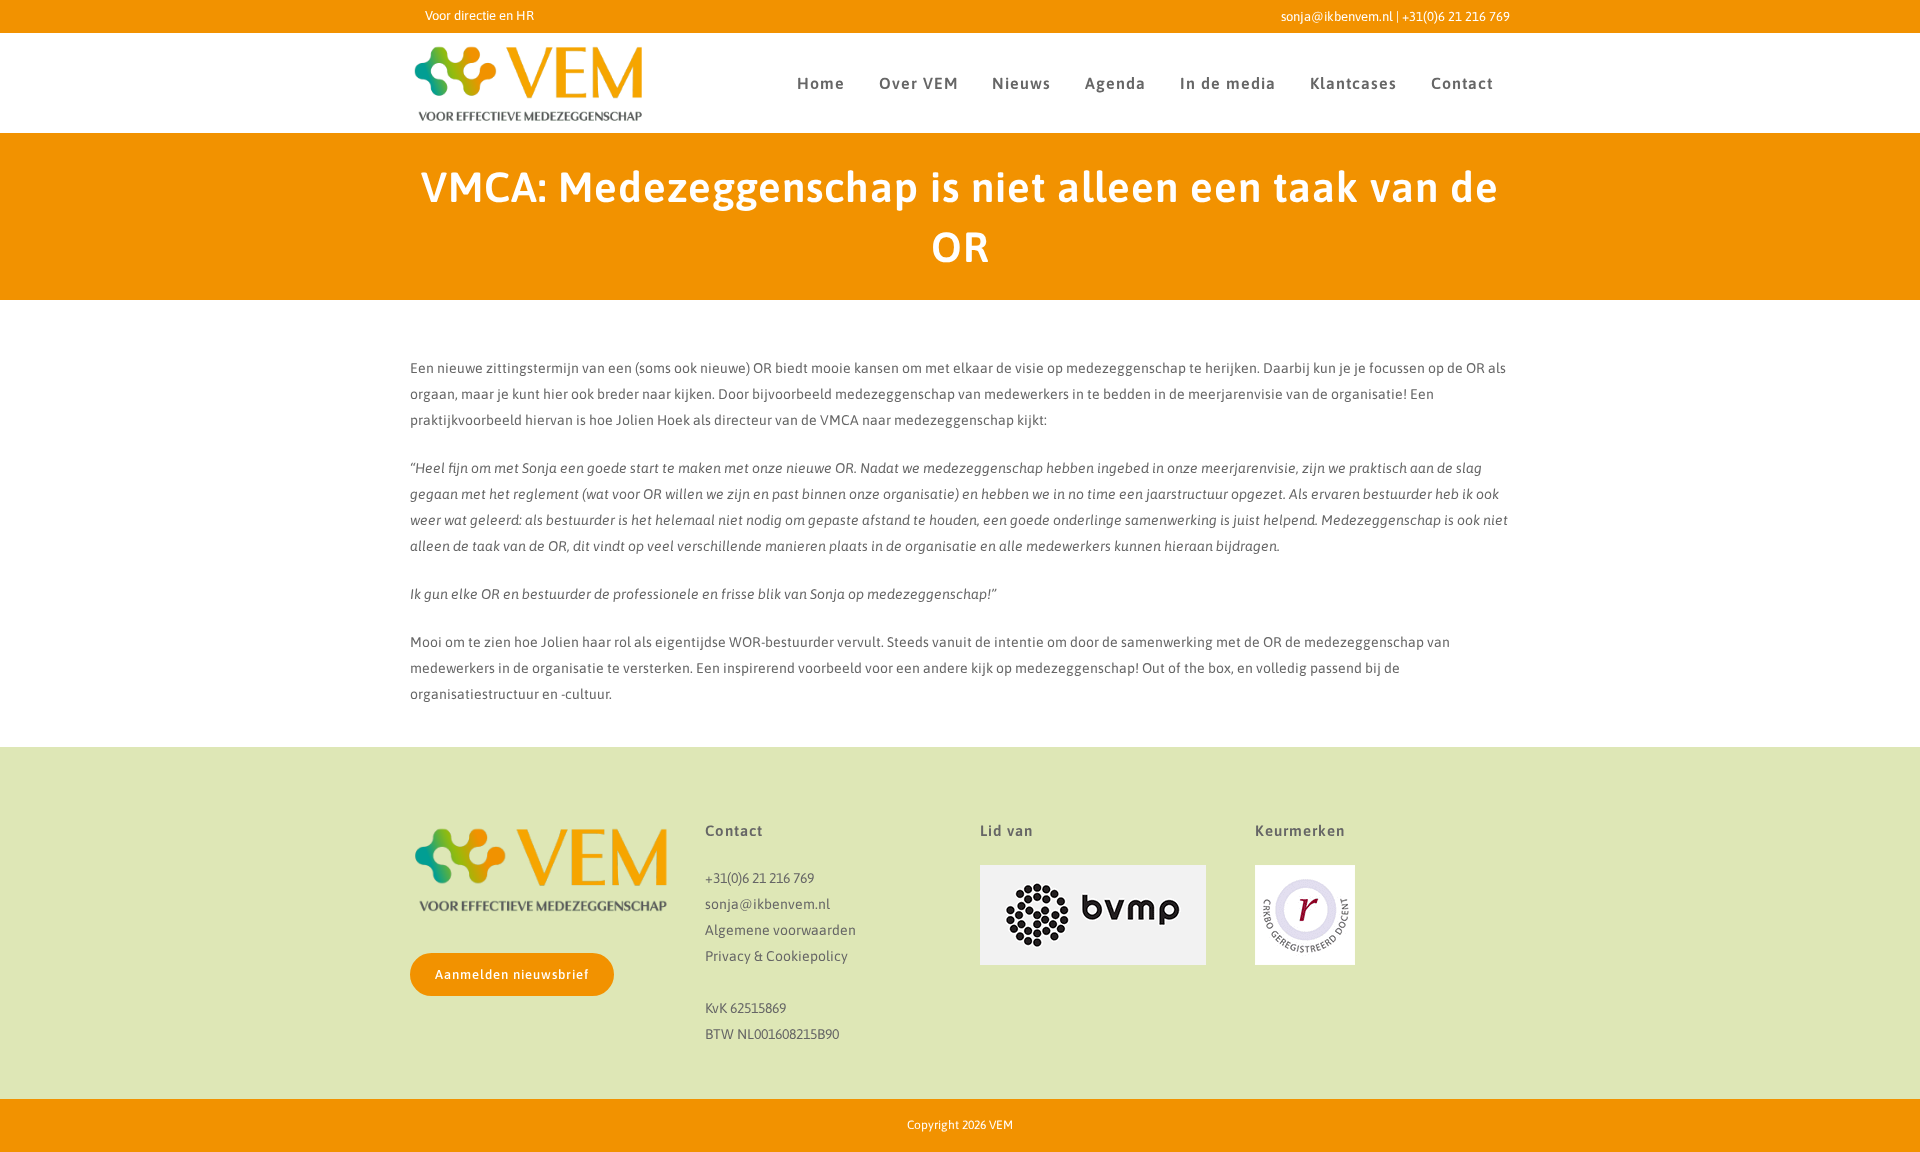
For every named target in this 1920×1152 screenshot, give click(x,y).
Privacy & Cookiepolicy (776, 956)
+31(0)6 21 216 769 (1456, 16)
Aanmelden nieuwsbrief (512, 974)
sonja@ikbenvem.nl (1337, 16)
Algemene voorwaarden (780, 930)
